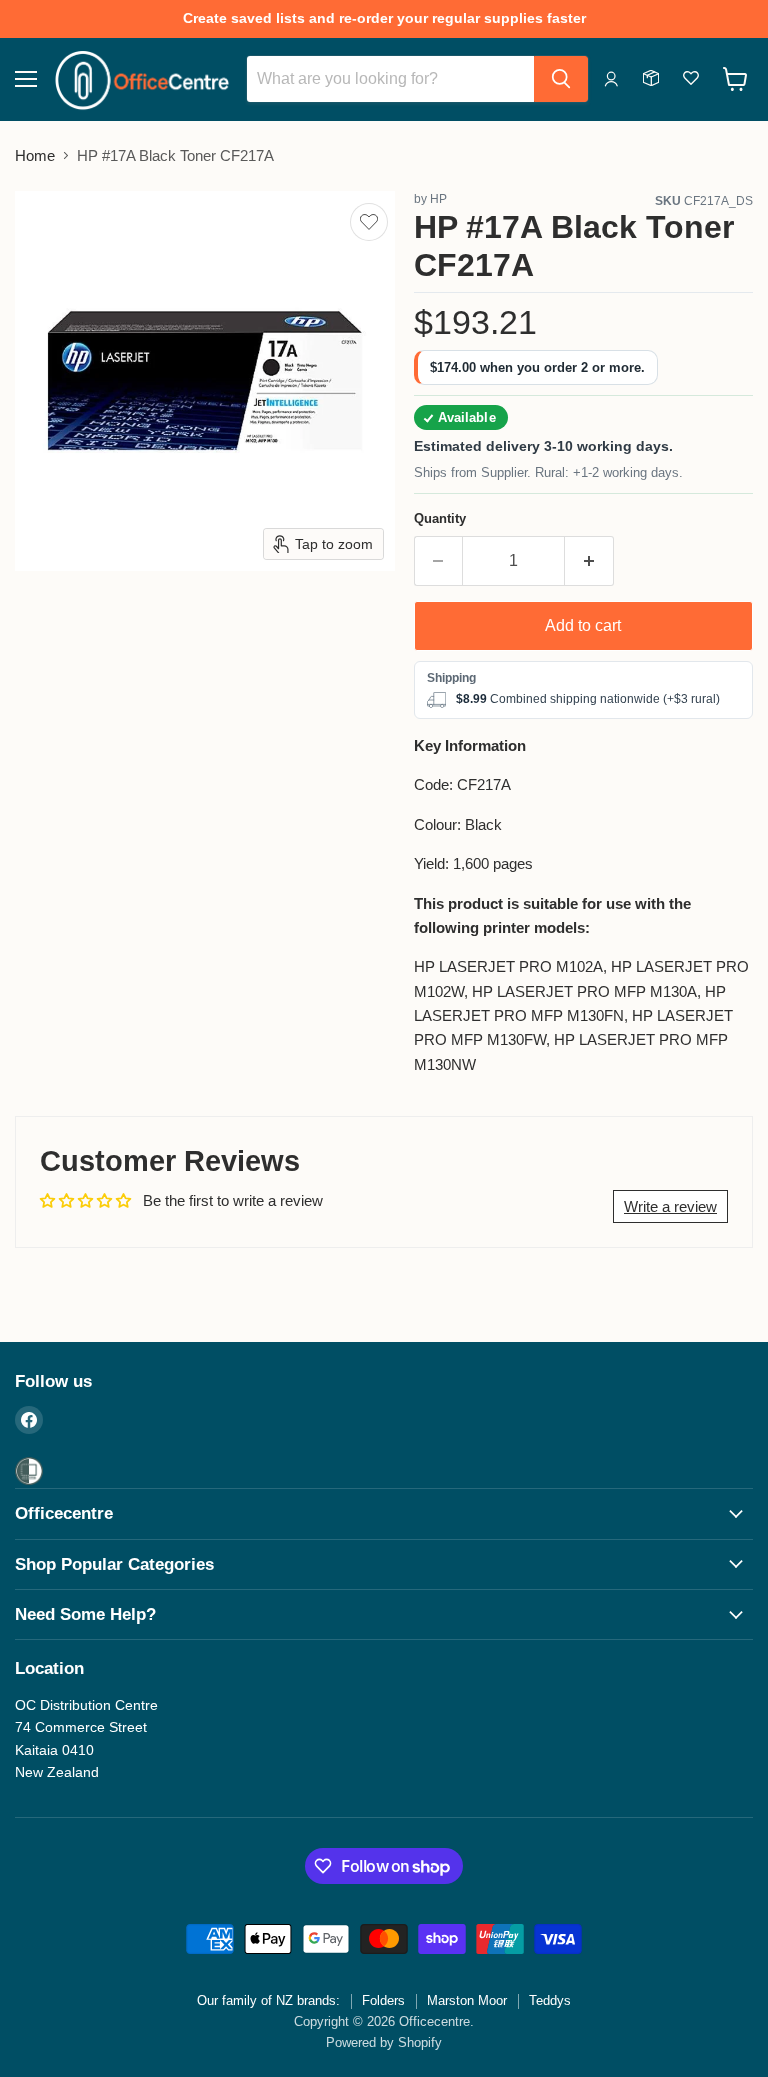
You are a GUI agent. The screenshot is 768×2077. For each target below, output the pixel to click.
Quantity (440, 518)
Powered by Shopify (384, 2042)
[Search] (561, 79)
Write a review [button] (670, 1206)
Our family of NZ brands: (268, 2000)
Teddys (550, 2000)
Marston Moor (467, 2000)
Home (35, 155)
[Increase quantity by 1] (589, 561)
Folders (383, 2000)
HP (438, 199)
